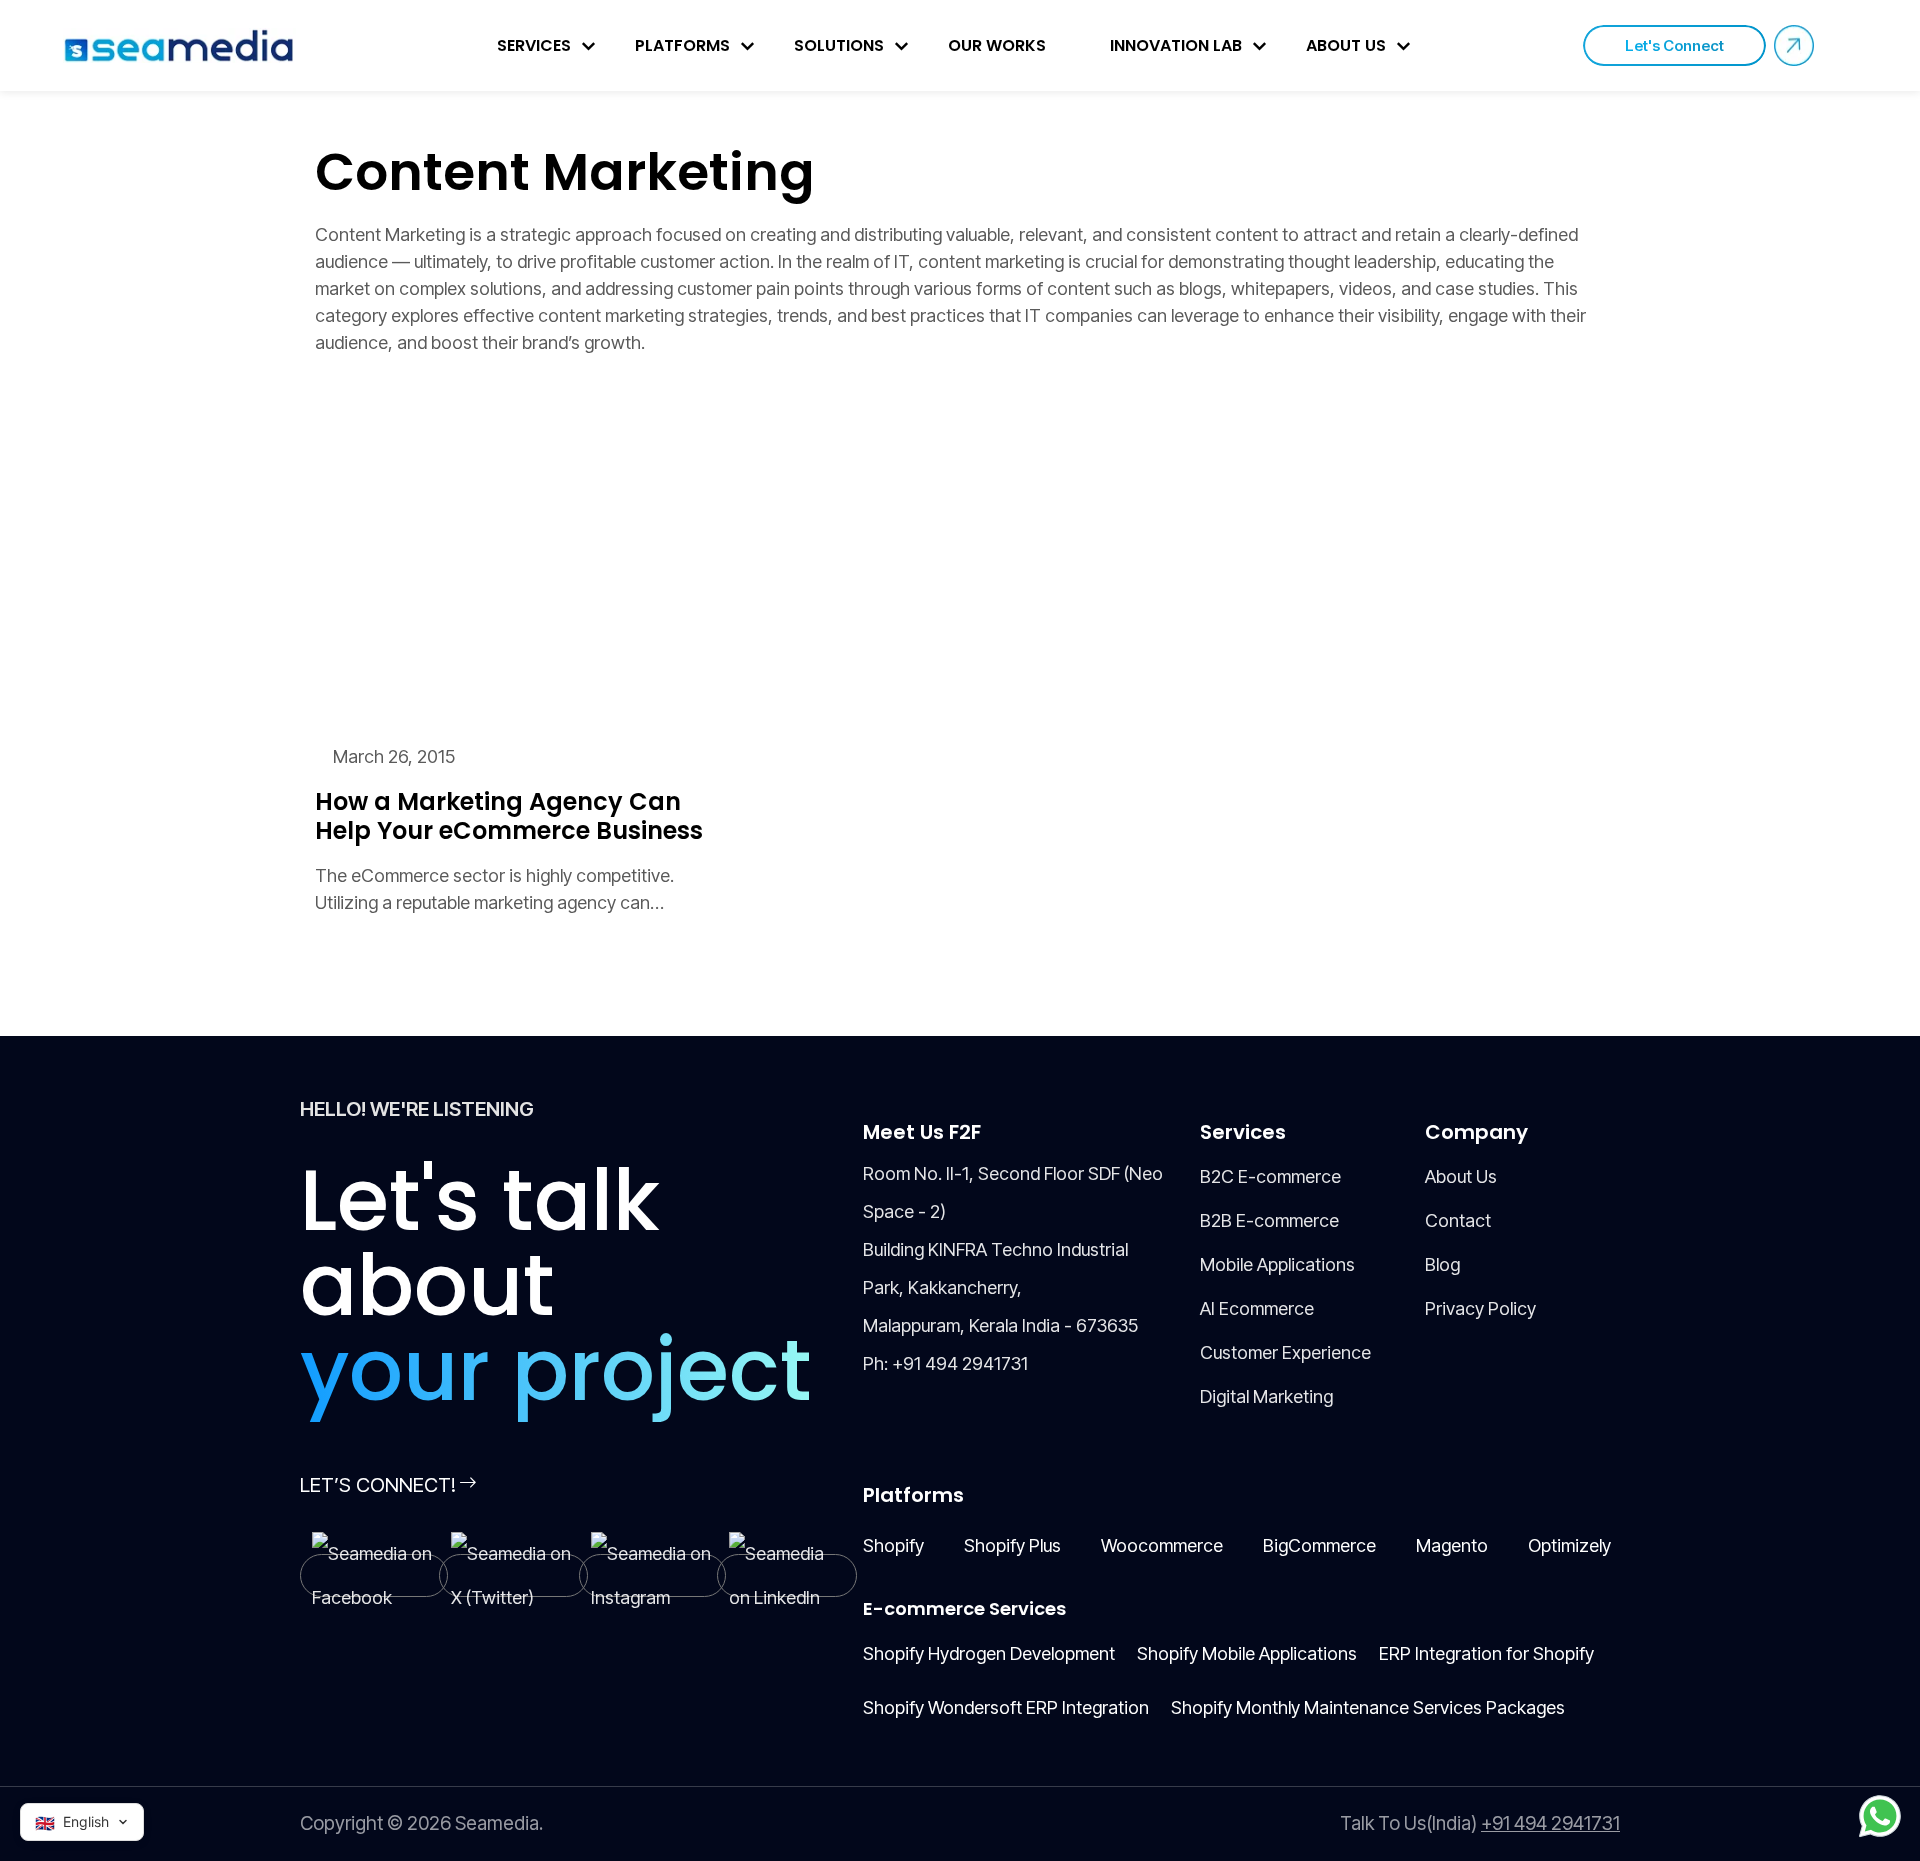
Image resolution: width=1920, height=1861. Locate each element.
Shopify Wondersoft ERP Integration (1006, 1707)
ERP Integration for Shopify (1486, 1653)
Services (534, 45)
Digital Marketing (1266, 1396)
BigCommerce (1319, 1545)
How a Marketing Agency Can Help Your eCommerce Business (509, 817)
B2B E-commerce (1269, 1220)
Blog (1442, 1264)
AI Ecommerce (1257, 1308)
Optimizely (1569, 1545)
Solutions (839, 45)
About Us (1346, 45)
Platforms (682, 45)
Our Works (997, 45)
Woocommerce (1162, 1545)
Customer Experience (1285, 1352)
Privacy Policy (1480, 1308)
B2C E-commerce (1270, 1176)
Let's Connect (1674, 45)
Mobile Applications (1277, 1264)
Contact (1458, 1220)
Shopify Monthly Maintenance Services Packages (1368, 1707)
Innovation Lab (1176, 45)
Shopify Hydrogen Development (989, 1653)
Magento (1452, 1545)
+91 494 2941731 (960, 1363)
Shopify (893, 1545)
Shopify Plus (1012, 1545)
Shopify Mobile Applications (1247, 1653)
